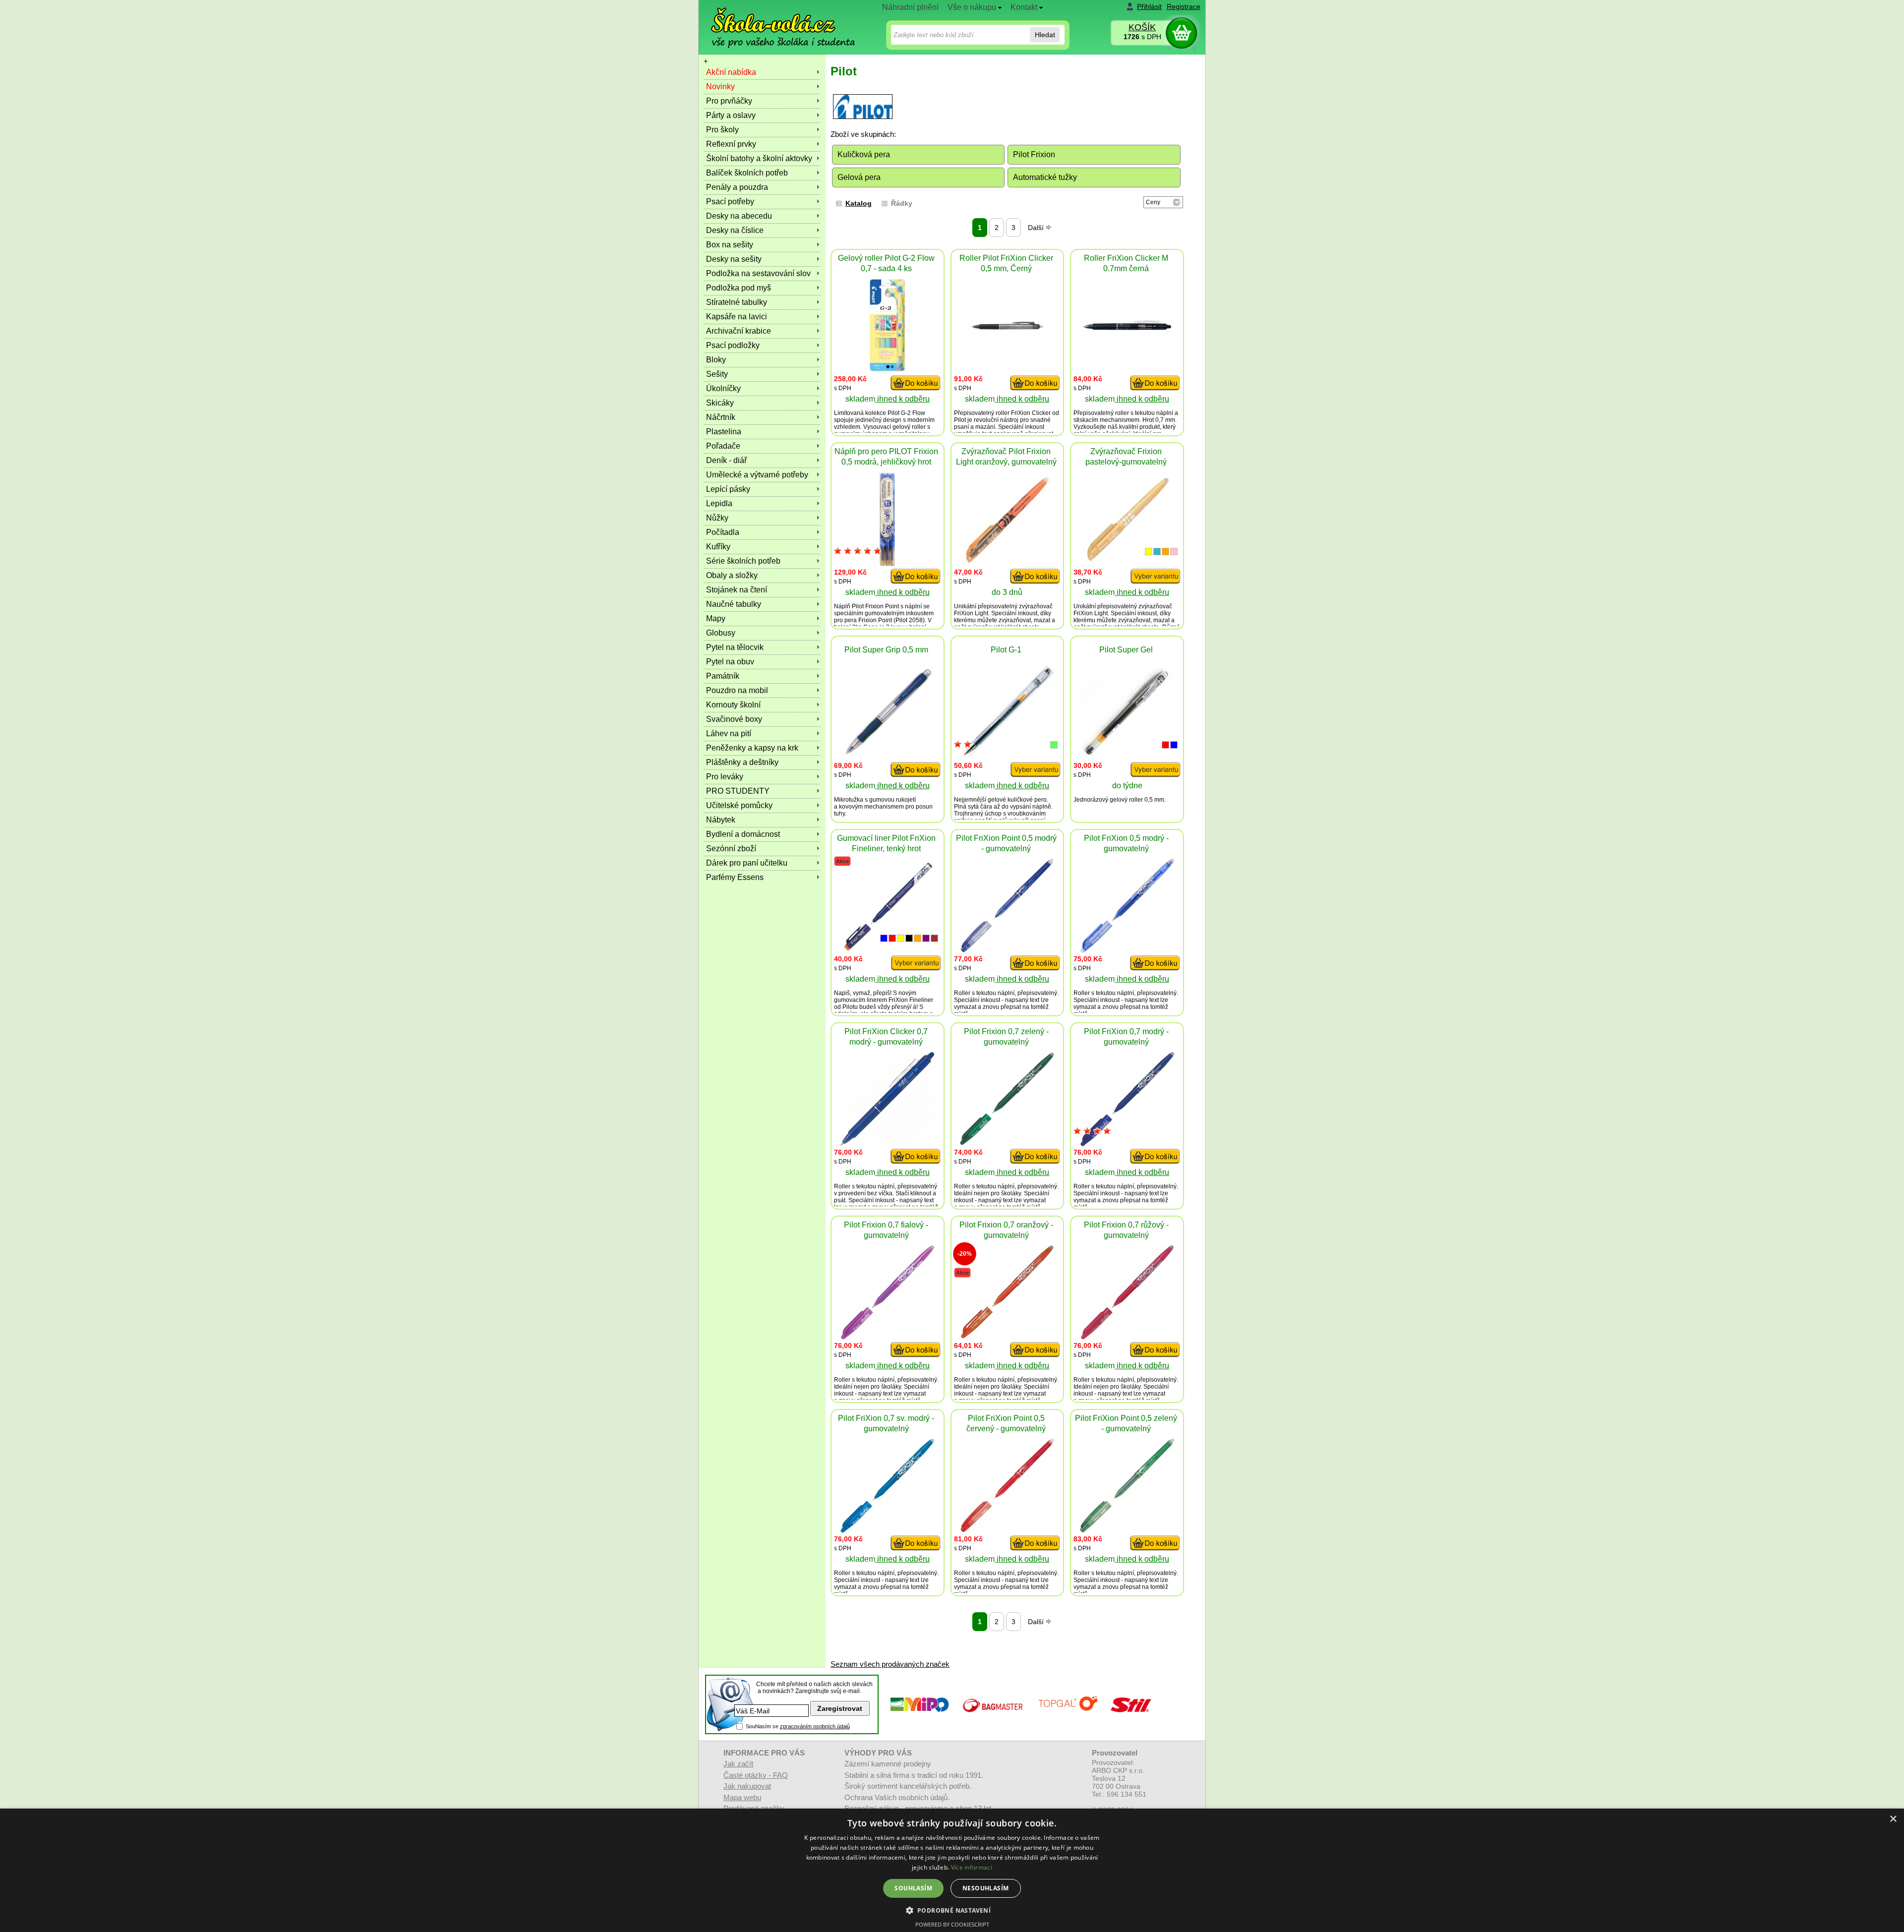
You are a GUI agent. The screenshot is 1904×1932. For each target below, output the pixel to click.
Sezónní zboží (731, 849)
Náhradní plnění (910, 7)
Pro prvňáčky (729, 101)
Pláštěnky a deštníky (742, 762)
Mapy (716, 618)
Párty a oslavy (731, 115)
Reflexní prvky (731, 144)
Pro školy (722, 130)
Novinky (720, 87)
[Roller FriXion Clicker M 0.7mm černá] (1127, 370)
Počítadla (723, 532)
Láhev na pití (729, 733)
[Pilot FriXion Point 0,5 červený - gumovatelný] (1007, 1530)
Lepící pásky (728, 489)
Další (1037, 228)
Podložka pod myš (739, 288)
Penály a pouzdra (737, 187)
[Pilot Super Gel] (1127, 757)
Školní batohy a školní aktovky (759, 158)
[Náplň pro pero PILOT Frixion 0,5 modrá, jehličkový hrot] (887, 563)
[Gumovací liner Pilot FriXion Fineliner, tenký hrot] (888, 950)
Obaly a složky (732, 575)
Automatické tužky (1045, 177)
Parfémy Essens (735, 877)
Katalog (859, 203)
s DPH (1142, 37)
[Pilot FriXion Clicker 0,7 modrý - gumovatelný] (888, 1143)
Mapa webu (742, 1797)
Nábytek (721, 820)
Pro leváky (725, 777)
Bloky (716, 360)
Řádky (902, 203)
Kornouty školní (733, 705)
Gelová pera (859, 177)
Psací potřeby (730, 202)
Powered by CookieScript (952, 1924)
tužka (856, 800)
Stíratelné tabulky (737, 302)
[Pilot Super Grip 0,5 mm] (888, 756)
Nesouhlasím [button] (985, 1888)
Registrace (1184, 6)
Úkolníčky (723, 388)
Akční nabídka (731, 72)
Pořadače (723, 446)
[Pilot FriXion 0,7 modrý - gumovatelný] (1127, 1143)
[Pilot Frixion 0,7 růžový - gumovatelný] (1127, 1337)
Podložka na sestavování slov (758, 273)
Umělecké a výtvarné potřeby (757, 475)
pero (1041, 800)
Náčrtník (721, 417)
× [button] (1893, 1819)
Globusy (721, 633)
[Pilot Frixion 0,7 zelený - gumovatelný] (1007, 1142)
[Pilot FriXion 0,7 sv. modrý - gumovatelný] (887, 1530)
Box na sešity (730, 245)
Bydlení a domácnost (743, 834)
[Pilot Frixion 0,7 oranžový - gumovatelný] (1007, 1337)
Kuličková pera (864, 154)
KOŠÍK (1142, 27)
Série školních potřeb (743, 561)
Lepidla (719, 503)
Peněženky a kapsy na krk (752, 748)
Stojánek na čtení (737, 590)
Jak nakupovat (747, 1786)
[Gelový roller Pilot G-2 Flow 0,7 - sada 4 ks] (888, 370)
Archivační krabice (739, 331)
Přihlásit (1149, 6)
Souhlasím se (798, 1726)
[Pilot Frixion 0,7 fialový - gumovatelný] (887, 1337)
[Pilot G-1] (1007, 757)
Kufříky (718, 547)
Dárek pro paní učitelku (747, 863)
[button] (952, 1910)
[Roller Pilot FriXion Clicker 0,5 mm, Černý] (1007, 370)
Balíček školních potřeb (747, 173)
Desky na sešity (734, 259)
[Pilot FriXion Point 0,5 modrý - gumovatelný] (1007, 950)
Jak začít (738, 1764)
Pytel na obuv (730, 662)
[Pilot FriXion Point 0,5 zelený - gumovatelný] (1127, 1530)
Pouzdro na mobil (737, 690)
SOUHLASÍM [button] (913, 1888)
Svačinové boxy (734, 719)
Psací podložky (733, 345)
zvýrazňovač (1036, 606)
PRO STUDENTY (738, 791)
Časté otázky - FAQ (756, 1775)
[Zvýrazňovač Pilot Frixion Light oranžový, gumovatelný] (1007, 563)
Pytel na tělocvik (735, 647)
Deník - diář (726, 460)
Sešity (717, 374)
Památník (723, 676)
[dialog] (952, 1870)
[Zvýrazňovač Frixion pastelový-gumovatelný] (1127, 563)
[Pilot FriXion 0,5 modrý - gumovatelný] (1127, 950)
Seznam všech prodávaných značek (890, 1664)
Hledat (1045, 35)
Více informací (972, 1867)
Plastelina (724, 432)
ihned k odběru (902, 399)
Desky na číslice (735, 230)
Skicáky (720, 403)
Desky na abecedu (739, 216)
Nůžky (717, 518)
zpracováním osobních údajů (815, 1726)
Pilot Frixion (1034, 154)
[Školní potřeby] (774, 21)
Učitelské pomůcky (739, 805)
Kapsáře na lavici (737, 317)
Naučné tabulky (734, 604)
